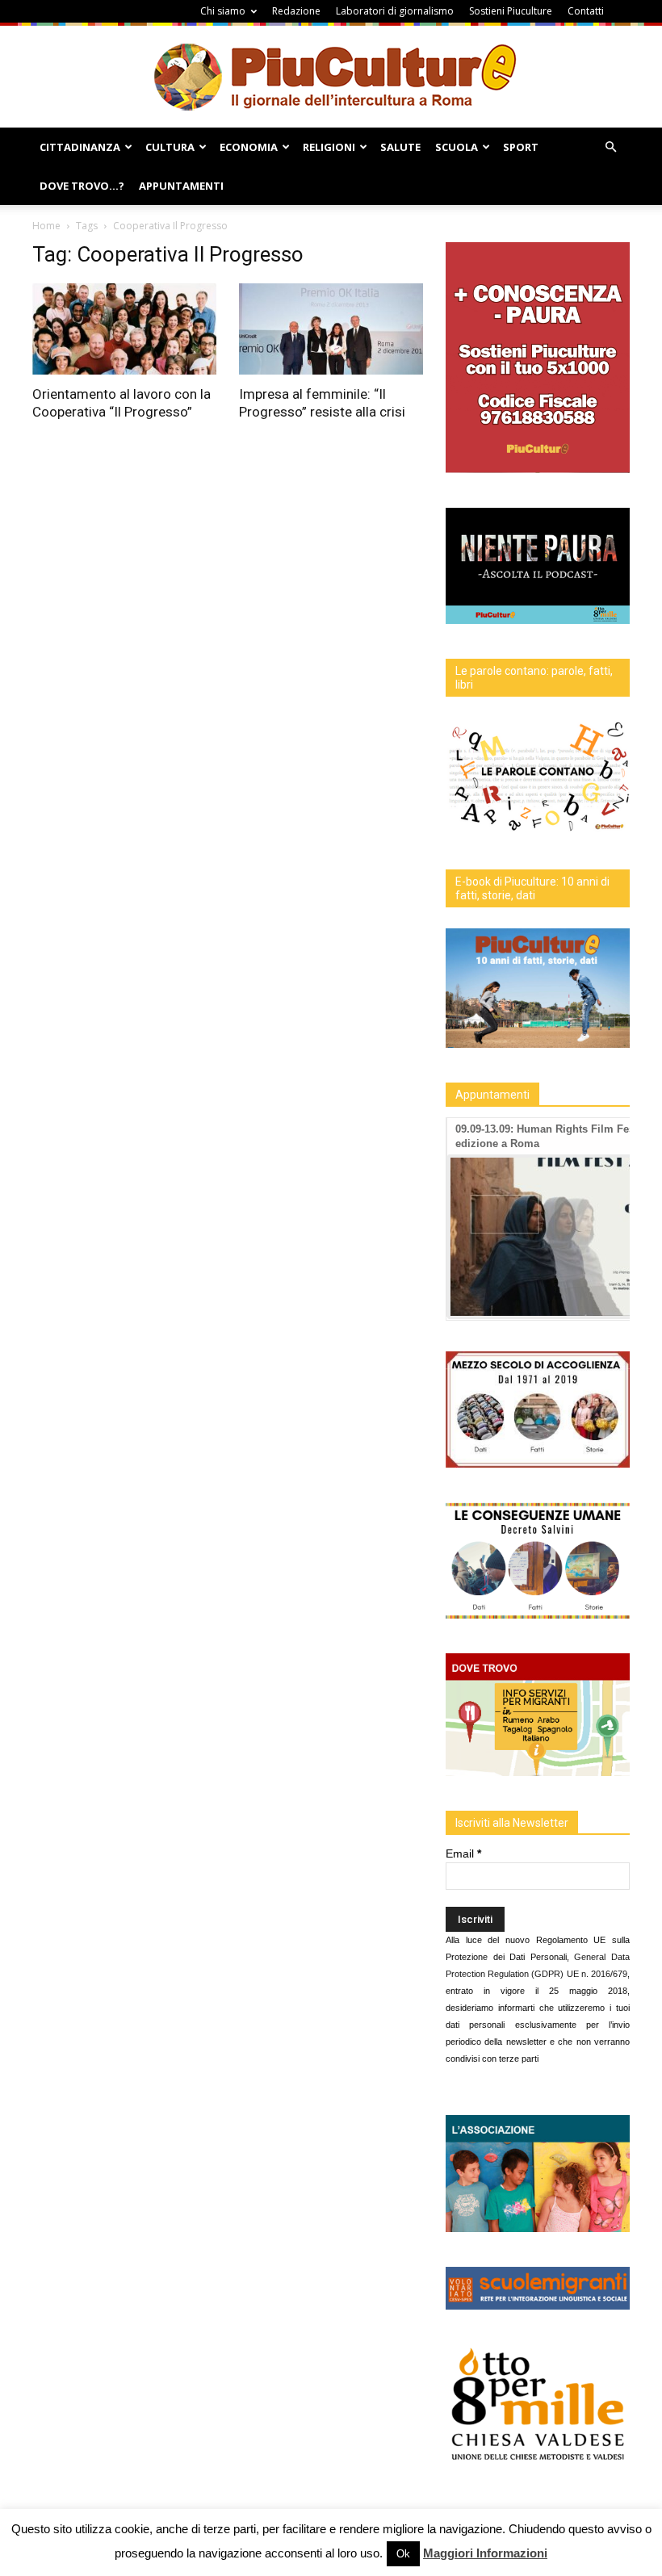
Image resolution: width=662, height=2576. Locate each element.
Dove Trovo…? (82, 186)
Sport (521, 147)
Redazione (296, 11)
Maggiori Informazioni (485, 2553)
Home (46, 226)
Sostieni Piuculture (511, 11)
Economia (249, 147)
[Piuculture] (331, 76)
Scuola (457, 147)
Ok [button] (403, 2554)
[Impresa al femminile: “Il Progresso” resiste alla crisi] (331, 329)
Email (463, 1853)
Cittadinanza (80, 147)
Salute (400, 147)
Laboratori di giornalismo (395, 11)
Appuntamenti (181, 186)
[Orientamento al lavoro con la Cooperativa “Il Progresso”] (124, 329)
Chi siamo (223, 11)
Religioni (329, 147)
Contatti (586, 11)
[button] (610, 147)
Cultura (170, 147)
